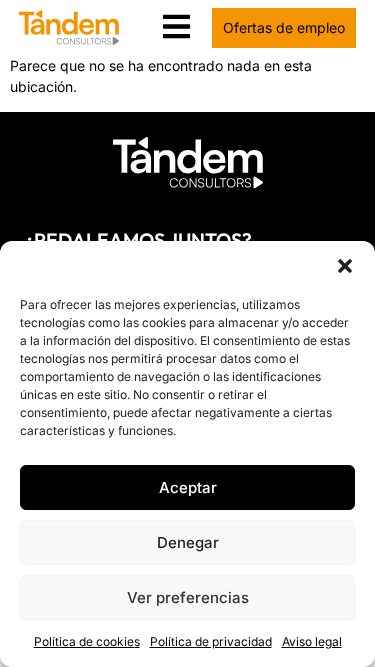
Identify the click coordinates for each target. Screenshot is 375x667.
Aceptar (188, 487)
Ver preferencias (188, 597)
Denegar (188, 542)
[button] (345, 266)
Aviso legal (312, 641)
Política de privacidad (211, 641)
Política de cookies (87, 641)
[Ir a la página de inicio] (188, 163)
